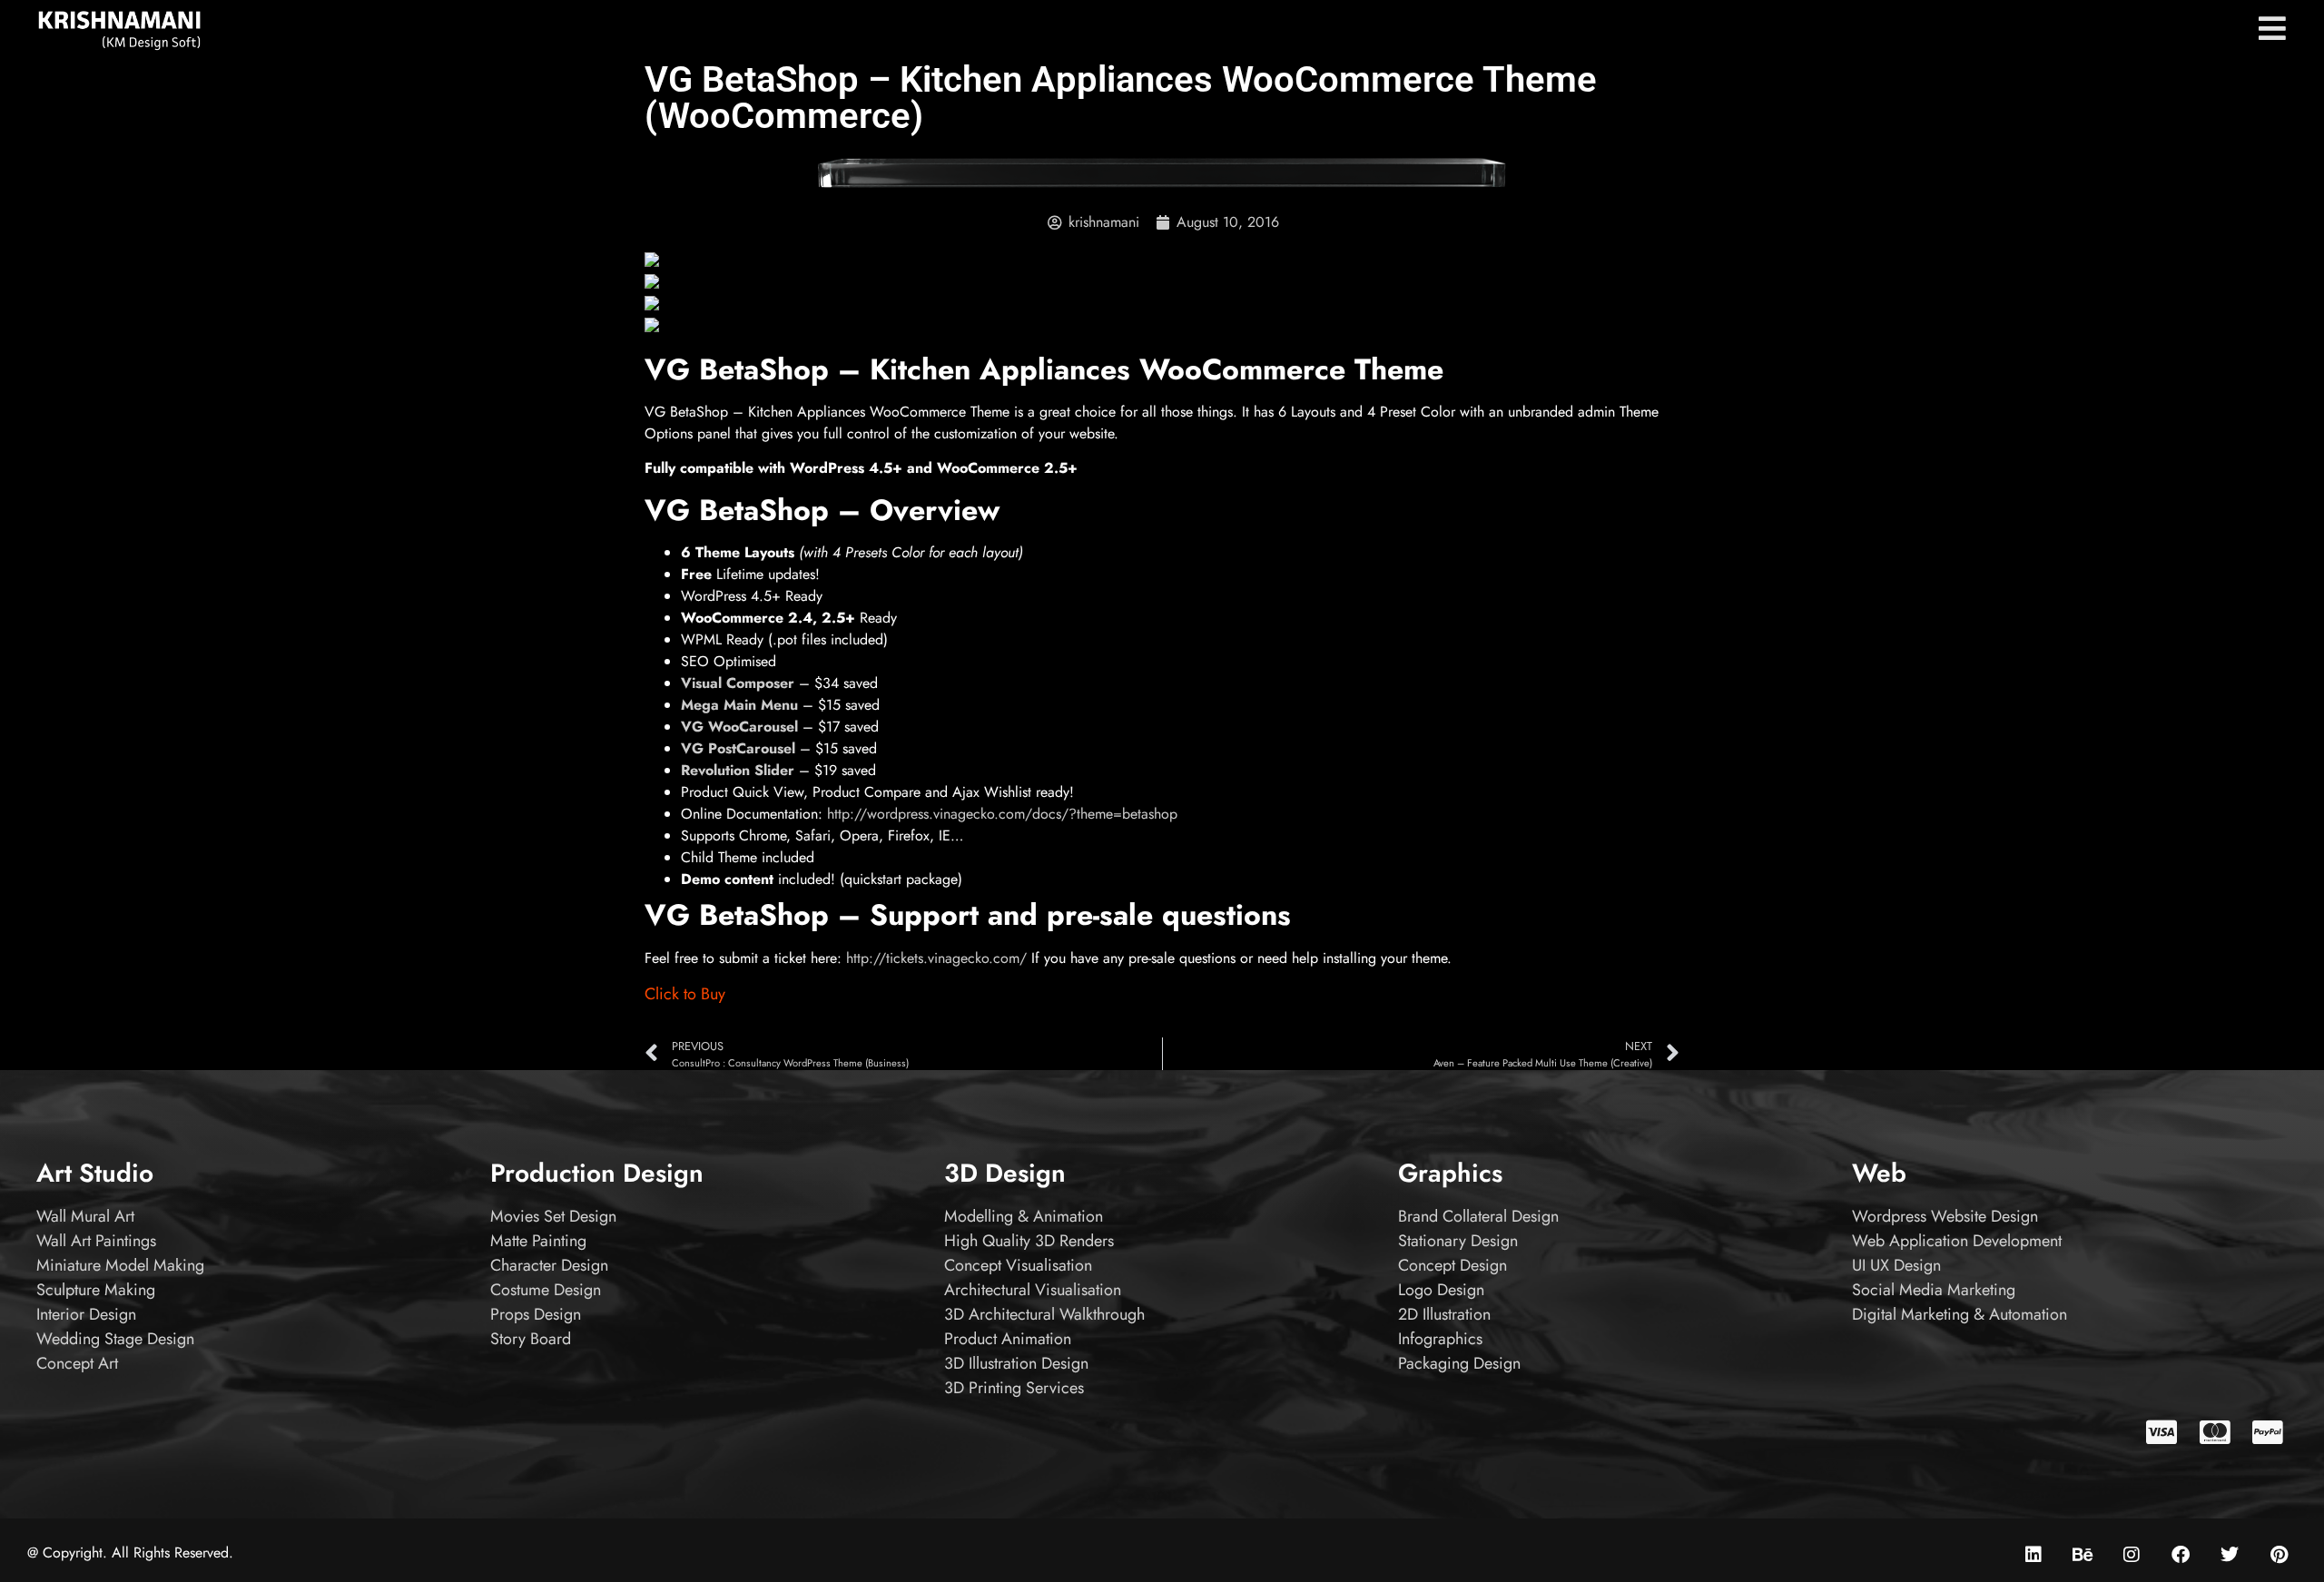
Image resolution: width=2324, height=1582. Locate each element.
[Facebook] (2181, 1555)
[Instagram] (2132, 1555)
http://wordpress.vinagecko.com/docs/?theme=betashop (1002, 814)
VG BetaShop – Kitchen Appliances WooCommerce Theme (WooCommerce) (1121, 98)
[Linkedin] (2033, 1555)
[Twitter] (2230, 1555)
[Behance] (2083, 1555)
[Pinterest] (2279, 1555)
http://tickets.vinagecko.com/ (936, 958)
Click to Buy (685, 994)
